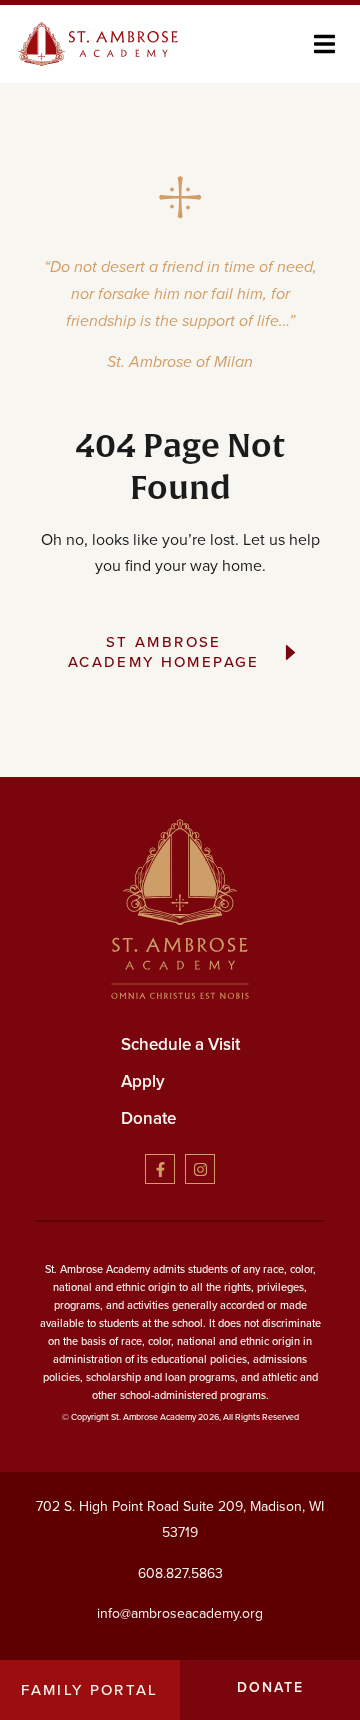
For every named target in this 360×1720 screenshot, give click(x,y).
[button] (324, 44)
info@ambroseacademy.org (180, 1613)
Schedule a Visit (180, 1044)
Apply (143, 1081)
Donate (148, 1118)
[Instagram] (200, 1169)
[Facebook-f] (160, 1169)
